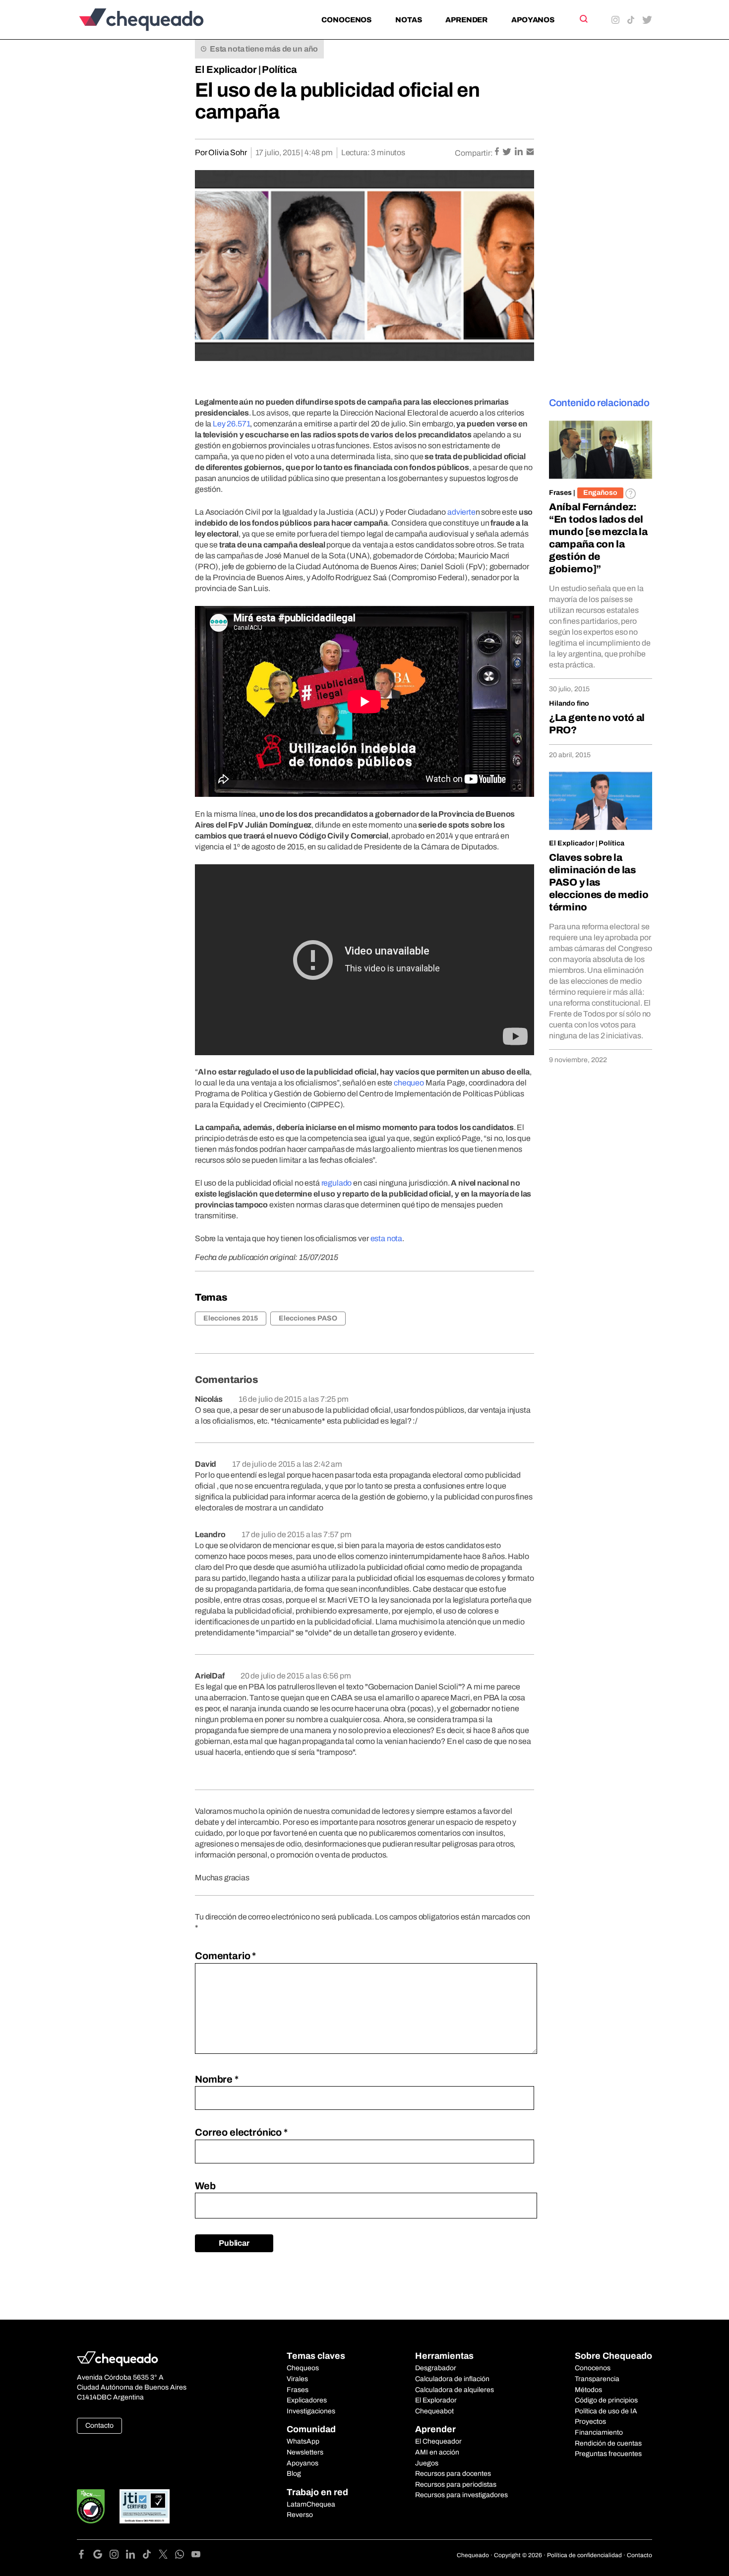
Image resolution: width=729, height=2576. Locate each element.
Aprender (466, 20)
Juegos (427, 2463)
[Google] (101, 2556)
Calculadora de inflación (452, 2379)
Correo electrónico (241, 2132)
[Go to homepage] (158, 20)
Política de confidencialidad (584, 2555)
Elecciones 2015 (231, 1318)
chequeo (409, 1083)
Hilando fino (569, 703)
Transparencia (597, 2379)
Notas (408, 20)
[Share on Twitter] (508, 152)
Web (205, 2186)
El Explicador (226, 69)
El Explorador (436, 2400)
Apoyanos (533, 20)
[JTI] (145, 2506)
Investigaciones (311, 2411)
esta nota (387, 1238)
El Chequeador (438, 2441)
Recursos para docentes (453, 2474)
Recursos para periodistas (456, 2485)
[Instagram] (118, 2556)
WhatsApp (303, 2441)
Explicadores (307, 2400)
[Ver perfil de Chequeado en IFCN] (91, 2506)
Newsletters (305, 2452)
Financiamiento (599, 2432)
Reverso (300, 2515)
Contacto (99, 2426)
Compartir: (474, 153)
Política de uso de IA (606, 2411)
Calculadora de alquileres (455, 2390)
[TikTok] (151, 2556)
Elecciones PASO (308, 1318)
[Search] (583, 19)
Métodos (588, 2390)
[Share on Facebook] (498, 152)
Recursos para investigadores (461, 2495)
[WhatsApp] (183, 2556)
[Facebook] (85, 2556)
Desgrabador (436, 2368)
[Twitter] (167, 2556)
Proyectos (590, 2422)
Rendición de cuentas (608, 2443)
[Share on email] (530, 152)
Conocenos (346, 20)
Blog (294, 2474)
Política (279, 69)
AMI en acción (437, 2452)
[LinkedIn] (134, 2556)
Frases (560, 493)
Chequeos (303, 2368)
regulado (337, 1183)
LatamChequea (311, 2504)
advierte (461, 512)
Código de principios (606, 2400)
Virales (297, 2379)
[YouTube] (196, 2556)
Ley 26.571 (231, 424)
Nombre (217, 2079)
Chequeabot (434, 2411)
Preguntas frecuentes (608, 2454)
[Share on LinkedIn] (519, 152)
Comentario (225, 1956)
